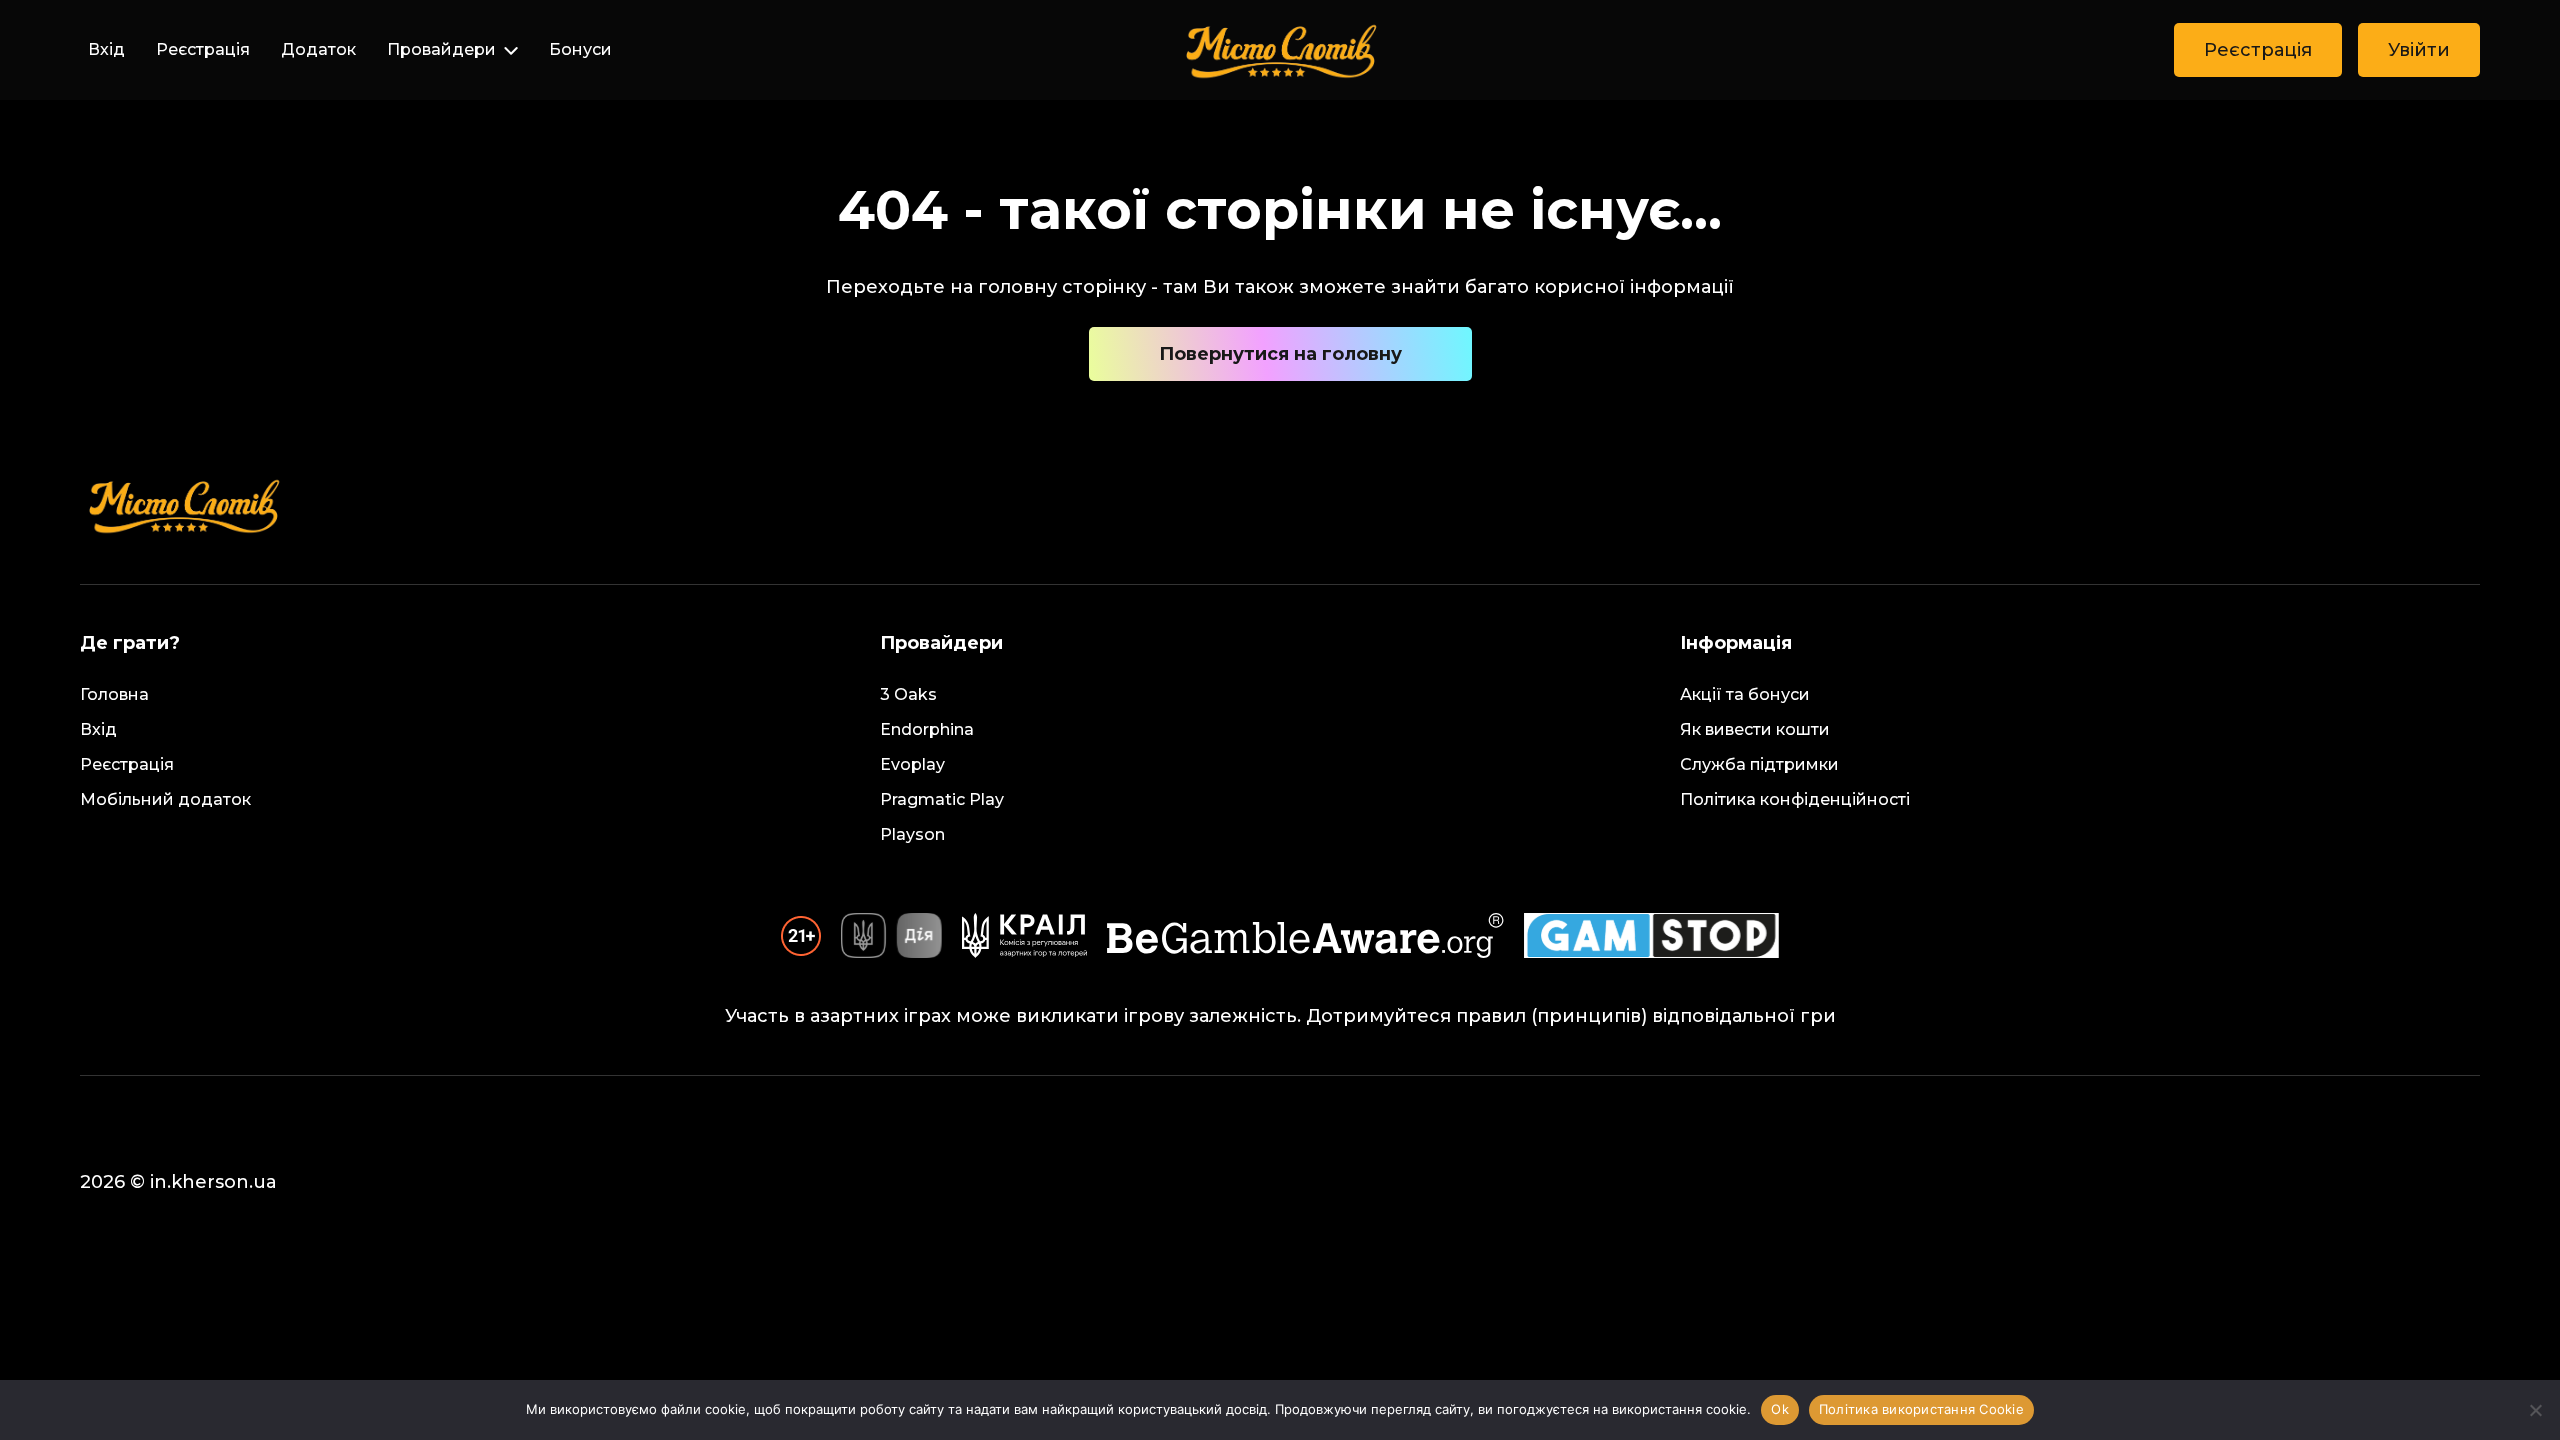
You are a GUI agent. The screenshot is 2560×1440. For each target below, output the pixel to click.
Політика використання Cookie (1921, 1409)
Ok (1780, 1409)
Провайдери (441, 49)
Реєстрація (203, 49)
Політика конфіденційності (1795, 799)
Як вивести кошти (1755, 729)
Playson (912, 834)
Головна (114, 694)
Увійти (2419, 50)
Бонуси (580, 49)
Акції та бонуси (1745, 694)
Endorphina (927, 729)
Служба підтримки (1759, 764)
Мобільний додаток (165, 799)
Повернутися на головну (1280, 354)
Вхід (106, 49)
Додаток (318, 49)
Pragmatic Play (942, 799)
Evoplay (912, 764)
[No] (2535, 1410)
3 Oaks (908, 694)
